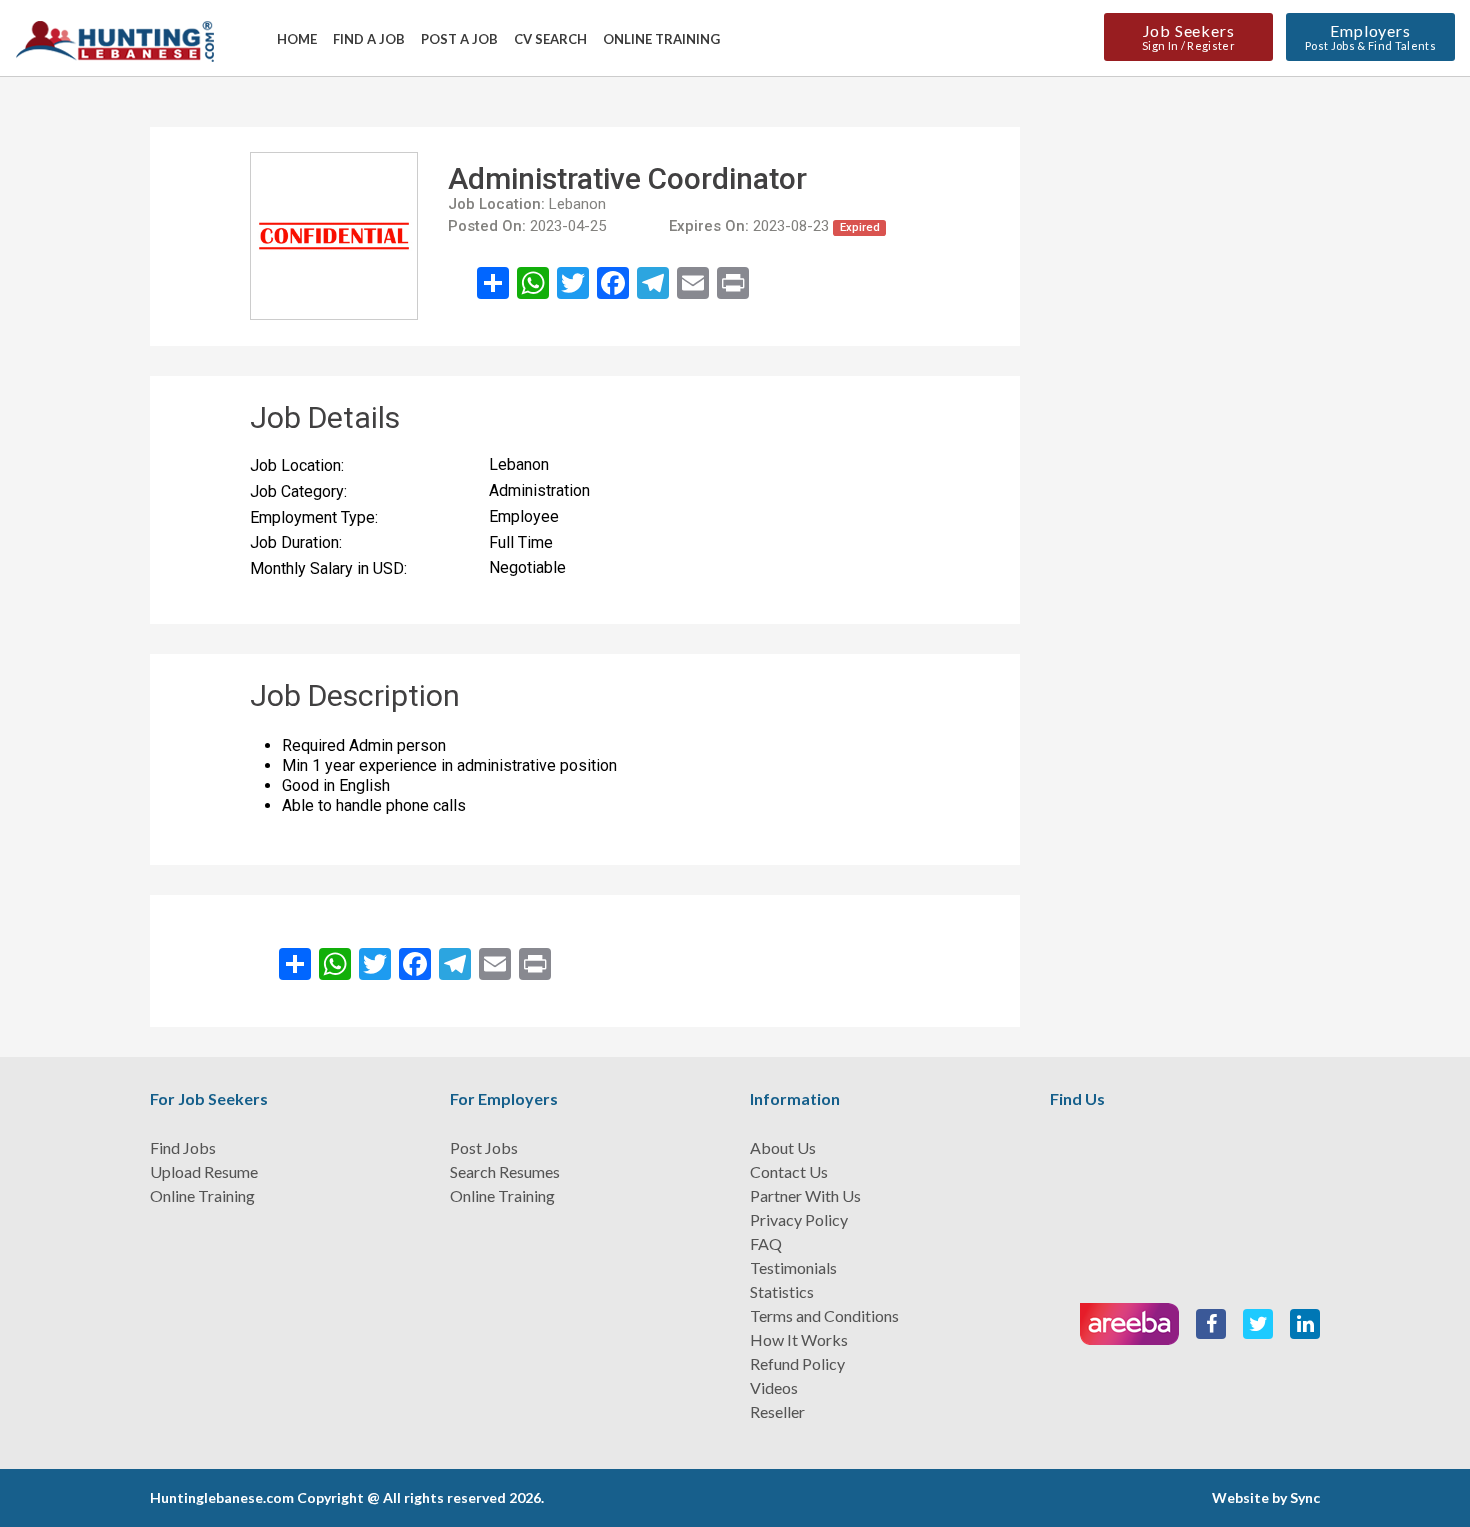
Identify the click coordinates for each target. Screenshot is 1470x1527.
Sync (1305, 1497)
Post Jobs (484, 1147)
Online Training (661, 39)
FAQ (766, 1243)
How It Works (799, 1339)
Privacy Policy (799, 1219)
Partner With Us (805, 1195)
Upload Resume (204, 1171)
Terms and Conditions (824, 1315)
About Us (783, 1147)
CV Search (550, 39)
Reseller (777, 1411)
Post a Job (459, 39)
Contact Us (789, 1171)
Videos (774, 1387)
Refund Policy (797, 1363)
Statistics (782, 1291)
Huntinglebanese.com (222, 1497)
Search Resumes (505, 1171)
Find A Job (369, 39)
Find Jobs (183, 1147)
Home (297, 39)
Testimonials (793, 1267)
